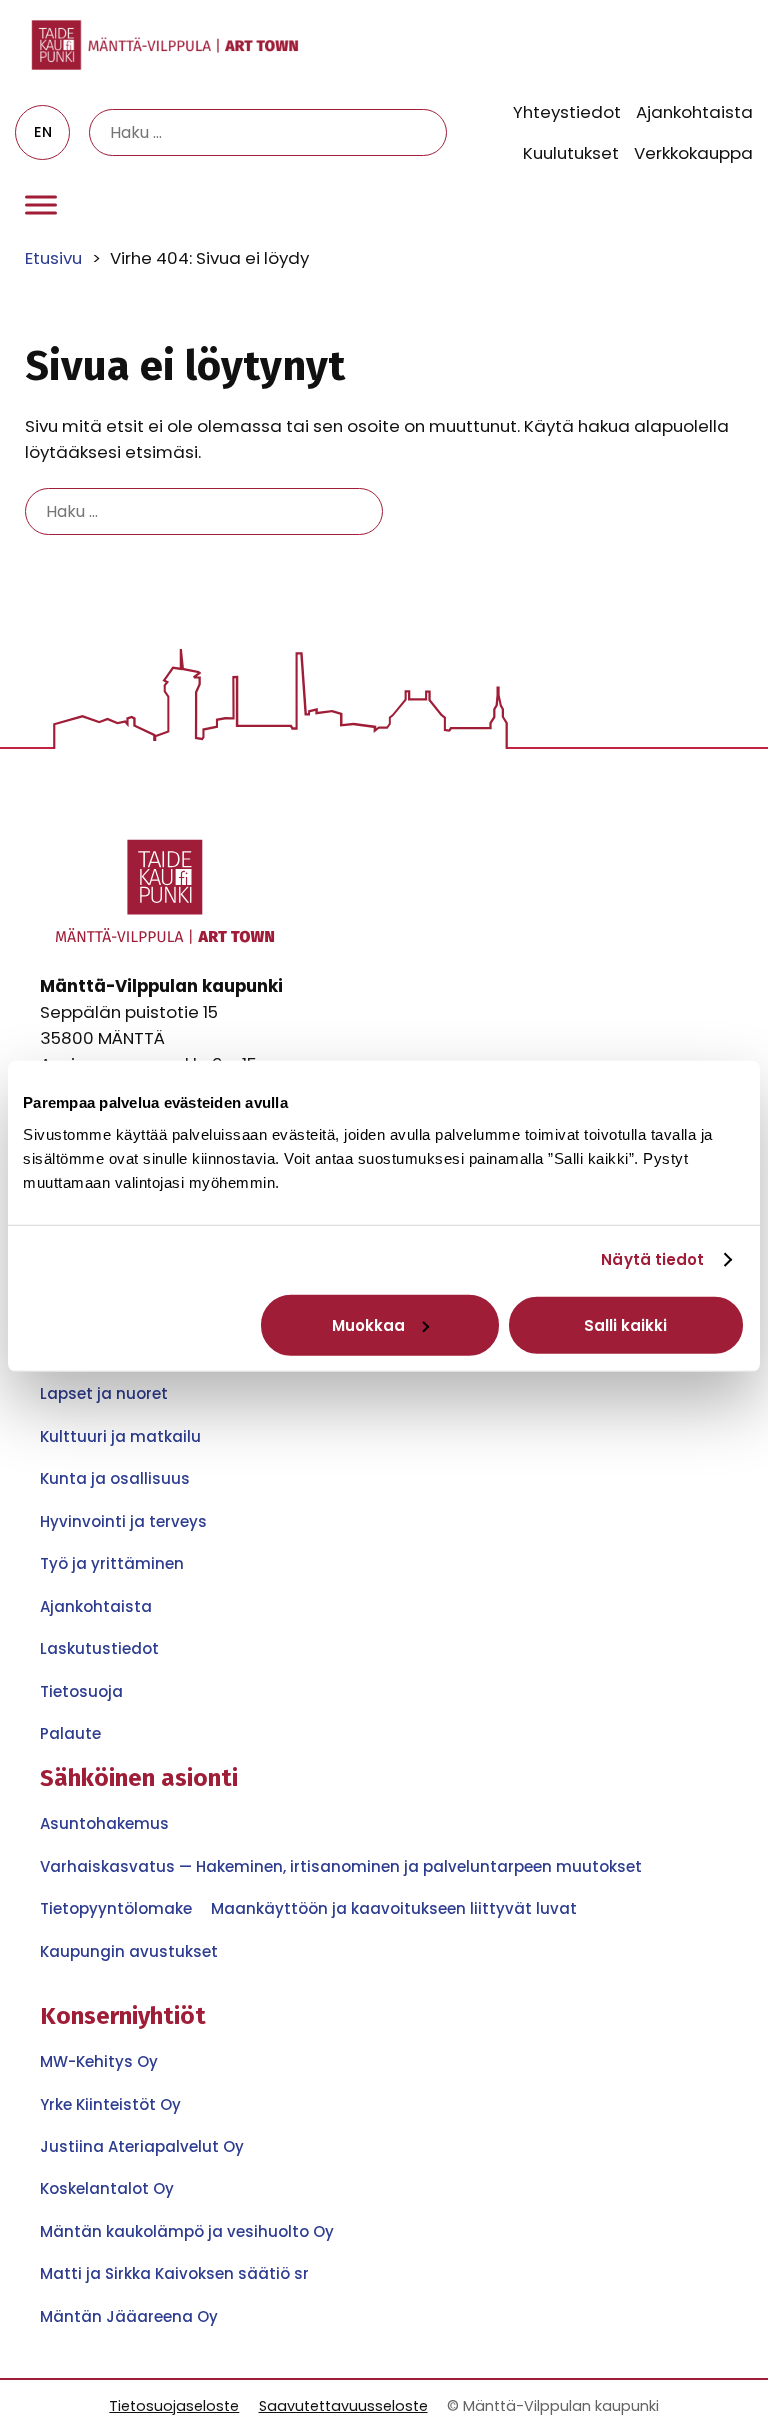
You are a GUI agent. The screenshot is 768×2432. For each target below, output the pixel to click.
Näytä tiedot (652, 1259)
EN (43, 132)
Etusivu (53, 258)
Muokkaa (368, 1324)
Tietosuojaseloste (174, 2406)
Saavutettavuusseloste (343, 2406)
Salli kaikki (625, 1324)
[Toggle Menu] (41, 205)
